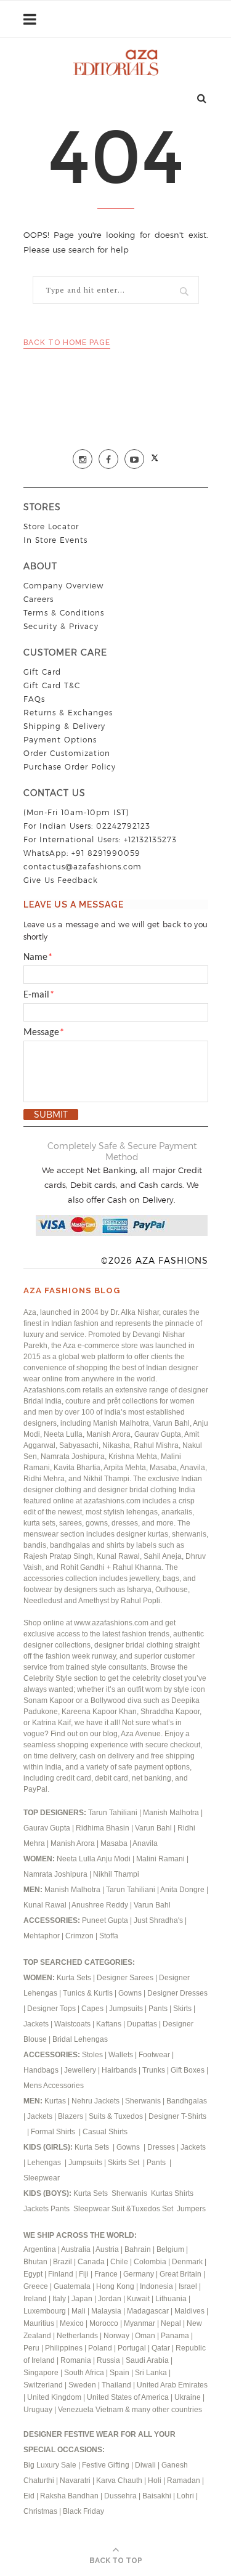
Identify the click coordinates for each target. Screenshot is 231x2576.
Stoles (92, 2055)
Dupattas (142, 2024)
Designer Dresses (177, 1993)
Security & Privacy (61, 626)
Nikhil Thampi (116, 1874)
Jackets (36, 2024)
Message (44, 1033)
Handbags (42, 2070)
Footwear (155, 2055)
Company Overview (63, 586)
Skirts (182, 2009)
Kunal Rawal (45, 1905)
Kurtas (56, 2101)
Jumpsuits (126, 2009)
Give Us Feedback (61, 880)
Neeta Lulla (77, 1859)
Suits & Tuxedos (116, 2116)
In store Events (55, 540)
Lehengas (45, 2163)
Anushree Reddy (100, 1905)
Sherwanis (144, 2101)
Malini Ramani (161, 1859)
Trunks (155, 2070)
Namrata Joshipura (56, 1874)
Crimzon (79, 1936)
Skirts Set (124, 2163)
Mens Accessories (54, 2086)
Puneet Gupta (105, 1920)
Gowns (131, 1993)
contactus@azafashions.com (83, 867)
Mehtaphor (42, 1936)
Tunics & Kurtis (88, 1993)
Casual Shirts (106, 2132)
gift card (42, 672)
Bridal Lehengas (80, 2039)
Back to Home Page (67, 343)
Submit (51, 1115)
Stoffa (109, 1936)
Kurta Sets (74, 1978)
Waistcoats (72, 2024)
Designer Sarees (125, 1978)
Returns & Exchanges (68, 713)
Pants (158, 2009)
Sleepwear (42, 2178)
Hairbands (120, 2070)
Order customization (67, 753)
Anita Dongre (182, 1890)
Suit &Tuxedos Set (143, 2209)
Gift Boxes (188, 2070)
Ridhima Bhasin (103, 1828)
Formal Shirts (54, 2132)
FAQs (34, 699)
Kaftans (109, 2024)
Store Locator (51, 526)
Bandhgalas (187, 2101)
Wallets (122, 2055)
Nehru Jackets (96, 2101)
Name (38, 957)
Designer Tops (51, 2009)
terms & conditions (64, 613)
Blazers (71, 2116)
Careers (38, 599)
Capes (92, 2009)
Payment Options (60, 740)
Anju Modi (115, 1859)
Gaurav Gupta (48, 1828)
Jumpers (191, 2209)
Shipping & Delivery (64, 726)
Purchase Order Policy (70, 767)
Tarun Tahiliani (114, 1813)
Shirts (185, 2193)
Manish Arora (74, 1843)
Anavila (145, 1843)
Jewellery (81, 2070)
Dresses (161, 2147)
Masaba (115, 1843)
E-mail (39, 995)
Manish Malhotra (172, 1813)
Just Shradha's (158, 1920)
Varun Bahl (154, 1828)
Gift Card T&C (52, 685)
